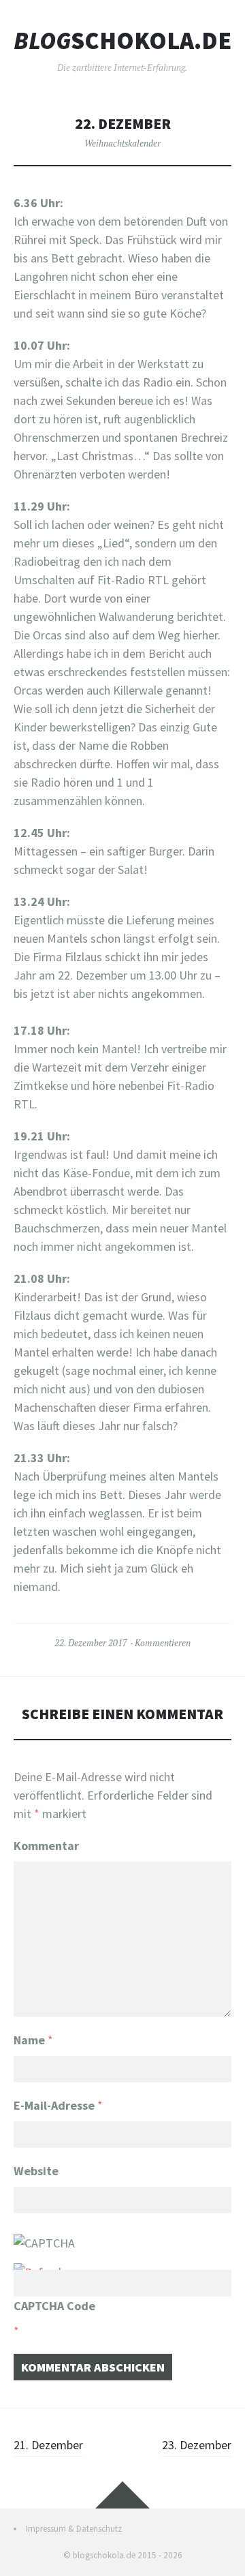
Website (36, 2171)
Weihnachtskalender (122, 143)
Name (33, 2040)
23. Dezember (197, 2445)
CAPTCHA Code (54, 2306)
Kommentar (46, 1846)
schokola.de (122, 41)
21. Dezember (48, 2445)
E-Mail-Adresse (58, 2105)
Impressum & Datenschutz (74, 2529)
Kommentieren (163, 1643)
